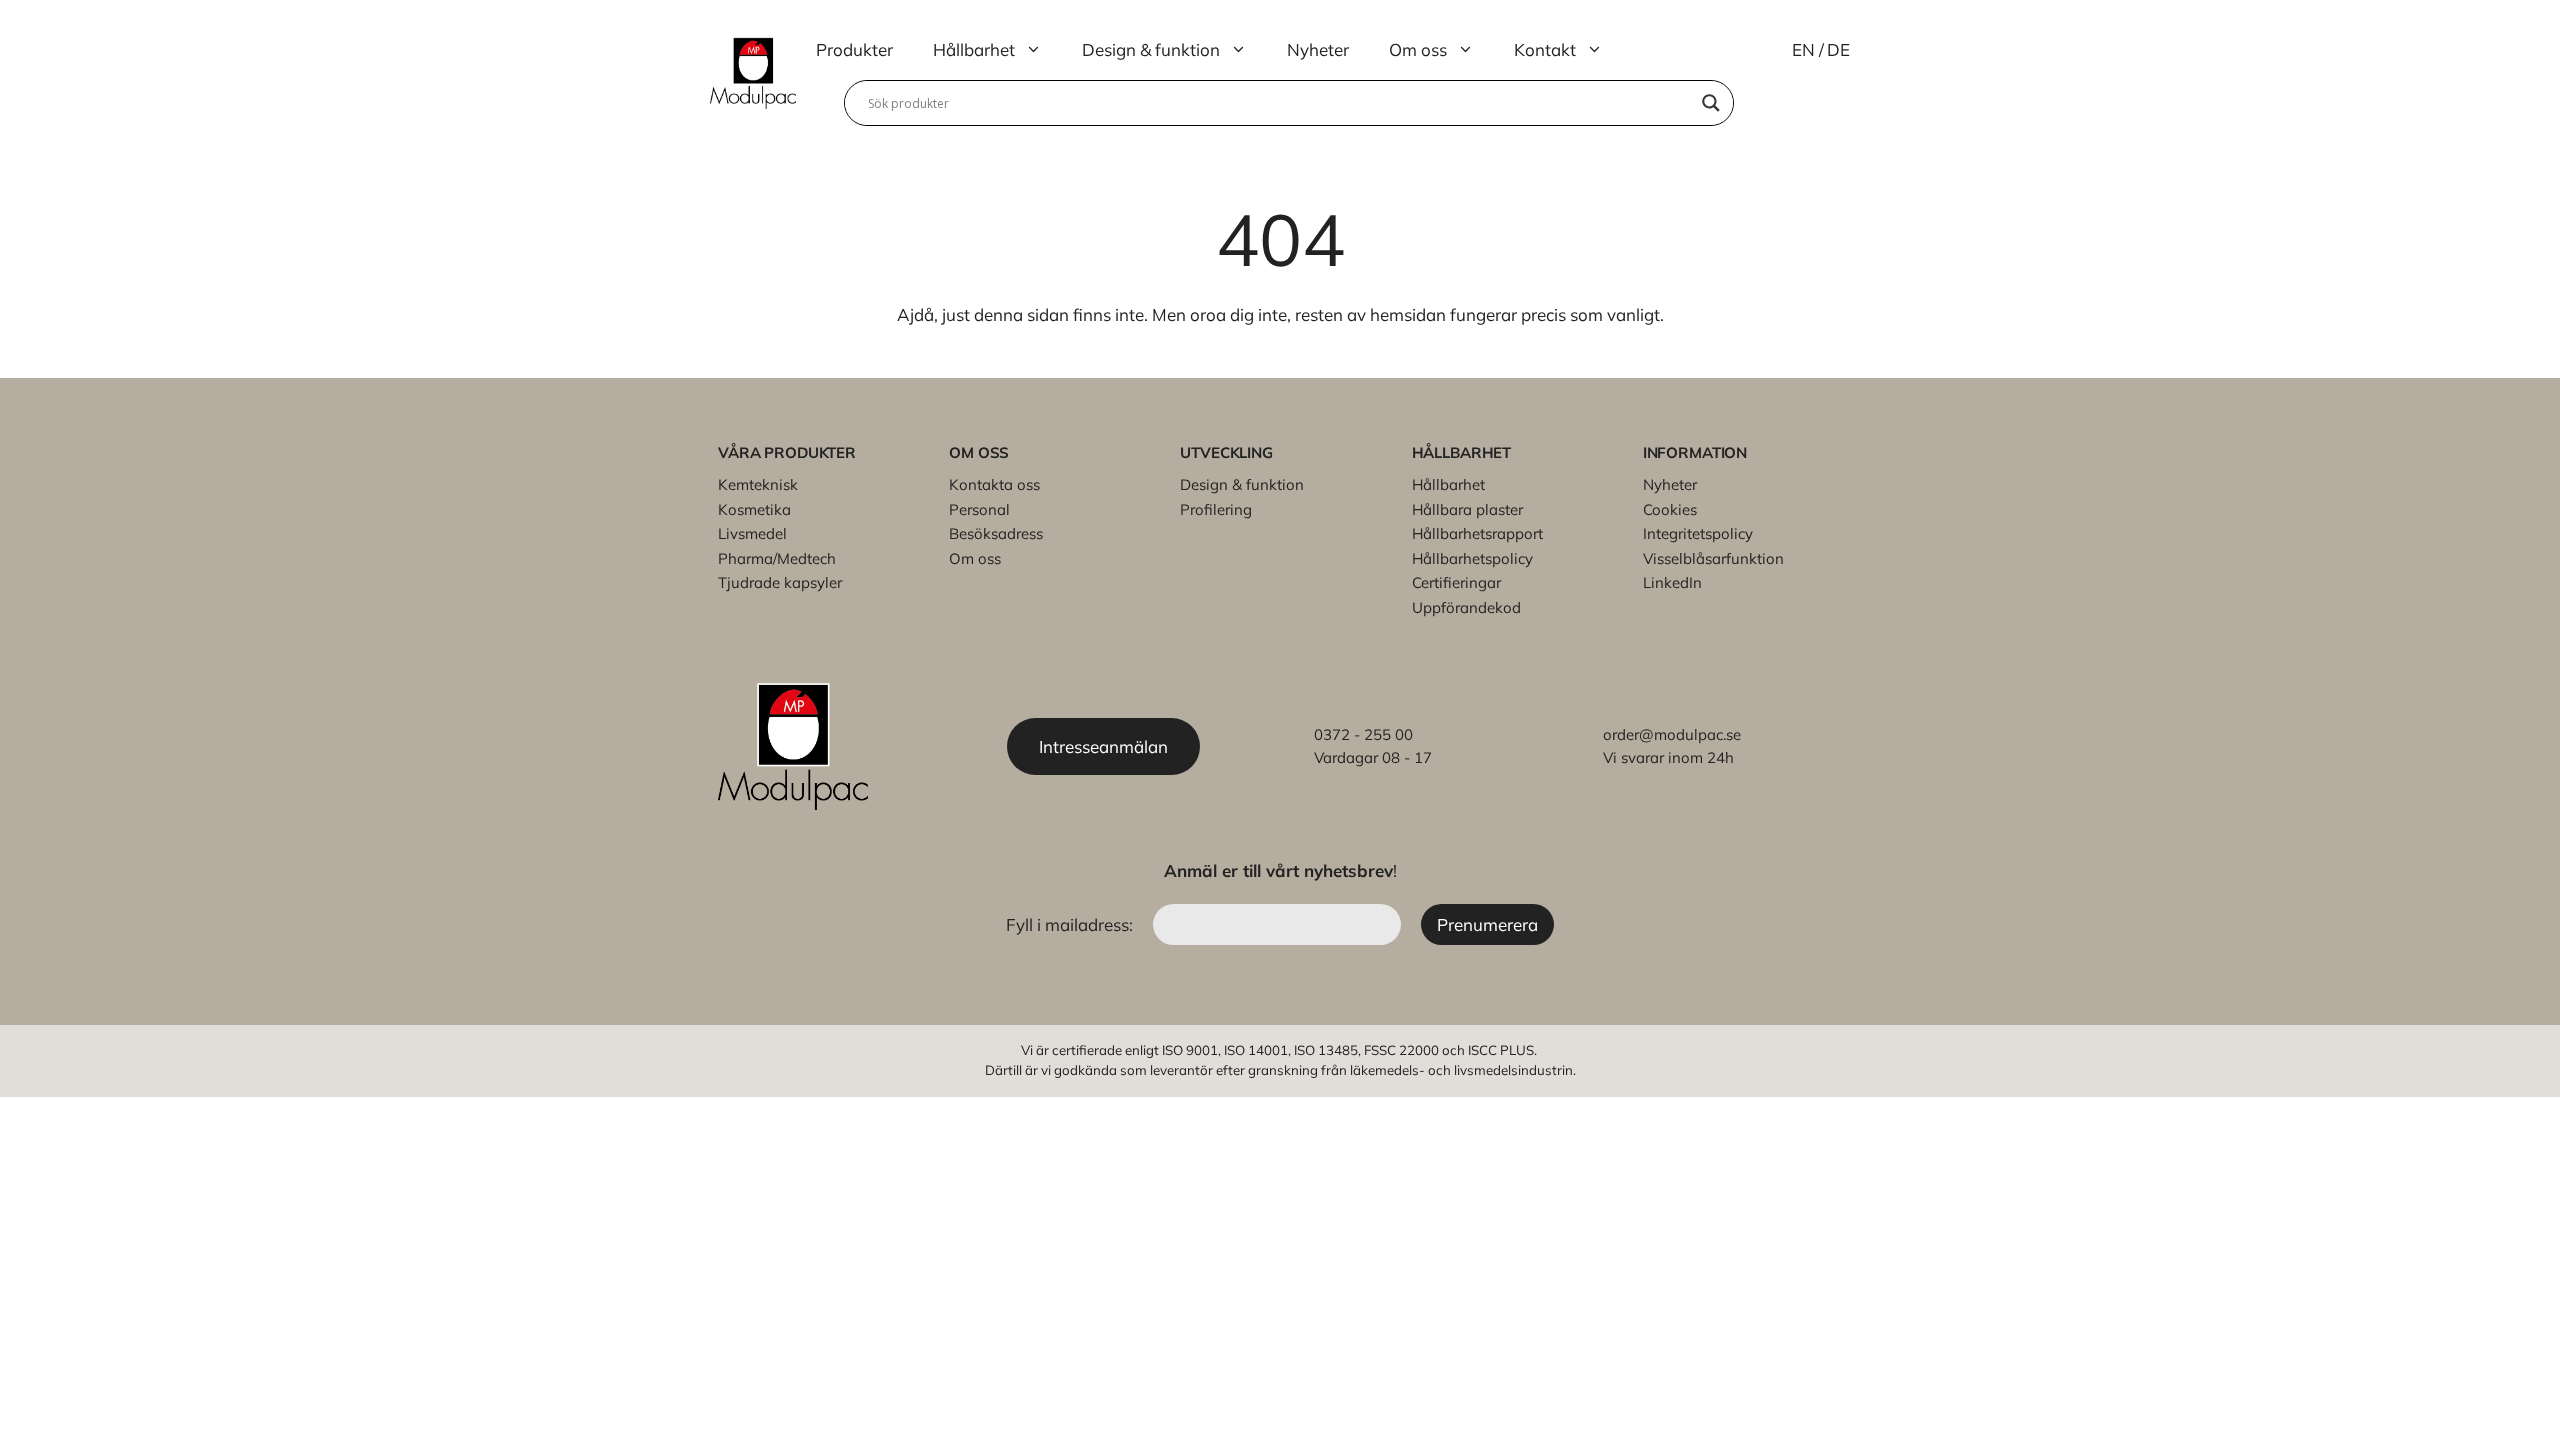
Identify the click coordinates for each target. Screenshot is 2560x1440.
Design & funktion (1151, 49)
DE (1838, 49)
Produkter (854, 49)
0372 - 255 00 (1363, 734)
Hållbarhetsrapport (1477, 533)
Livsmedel (752, 533)
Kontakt (1545, 49)
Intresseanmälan (1103, 746)
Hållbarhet (974, 49)
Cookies (1670, 509)
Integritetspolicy (1698, 533)
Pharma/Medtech (777, 558)
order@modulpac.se (1672, 734)
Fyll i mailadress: (1071, 924)
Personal (979, 509)
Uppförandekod (1466, 607)
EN (1803, 49)
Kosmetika (754, 509)
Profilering (1216, 509)
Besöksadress (996, 533)
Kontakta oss (994, 484)
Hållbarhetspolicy (1472, 558)
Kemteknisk (758, 484)
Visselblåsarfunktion (1713, 558)
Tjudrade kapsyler (780, 582)
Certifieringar (1456, 582)
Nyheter (1318, 49)
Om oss (1418, 49)
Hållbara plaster (1467, 509)
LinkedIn (1672, 582)
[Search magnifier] (1711, 103)
